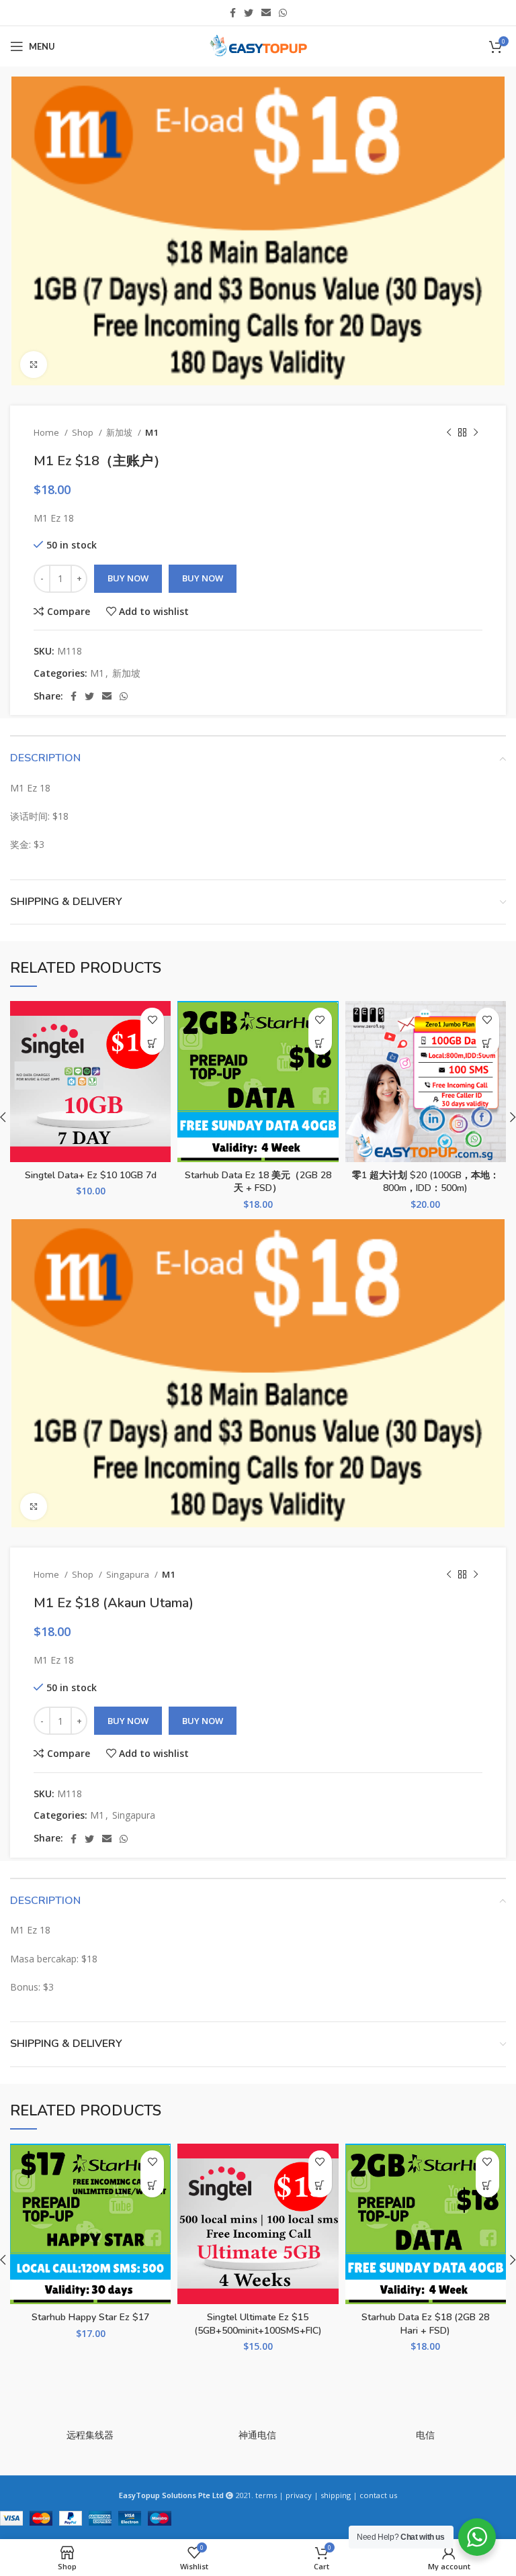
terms (266, 2495)
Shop (84, 432)
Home (47, 432)
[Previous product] (449, 432)
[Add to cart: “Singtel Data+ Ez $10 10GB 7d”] (152, 1043)
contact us (378, 2495)
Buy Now (128, 578)
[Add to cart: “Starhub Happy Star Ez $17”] (152, 2186)
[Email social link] (266, 13)
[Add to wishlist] (152, 1019)
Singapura (129, 1574)
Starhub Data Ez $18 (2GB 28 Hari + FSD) (425, 2324)
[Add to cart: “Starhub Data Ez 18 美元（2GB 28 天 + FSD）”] (320, 1043)
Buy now (203, 578)
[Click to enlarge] (34, 365)
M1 (152, 432)
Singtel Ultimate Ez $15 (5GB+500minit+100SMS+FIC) (258, 2324)
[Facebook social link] (233, 13)
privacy (299, 2495)
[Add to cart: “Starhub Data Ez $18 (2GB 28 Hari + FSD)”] (487, 2186)
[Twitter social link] (249, 13)
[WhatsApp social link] (283, 13)
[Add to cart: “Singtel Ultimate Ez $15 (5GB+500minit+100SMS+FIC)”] (320, 2186)
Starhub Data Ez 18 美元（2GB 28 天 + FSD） (258, 1182)
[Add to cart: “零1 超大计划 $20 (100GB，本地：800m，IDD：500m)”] (487, 1043)
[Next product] (476, 432)
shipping (336, 2495)
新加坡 (120, 432)
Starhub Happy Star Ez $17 (90, 2317)
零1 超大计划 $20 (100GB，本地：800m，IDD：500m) (426, 1182)
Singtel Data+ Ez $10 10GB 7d (91, 1175)
